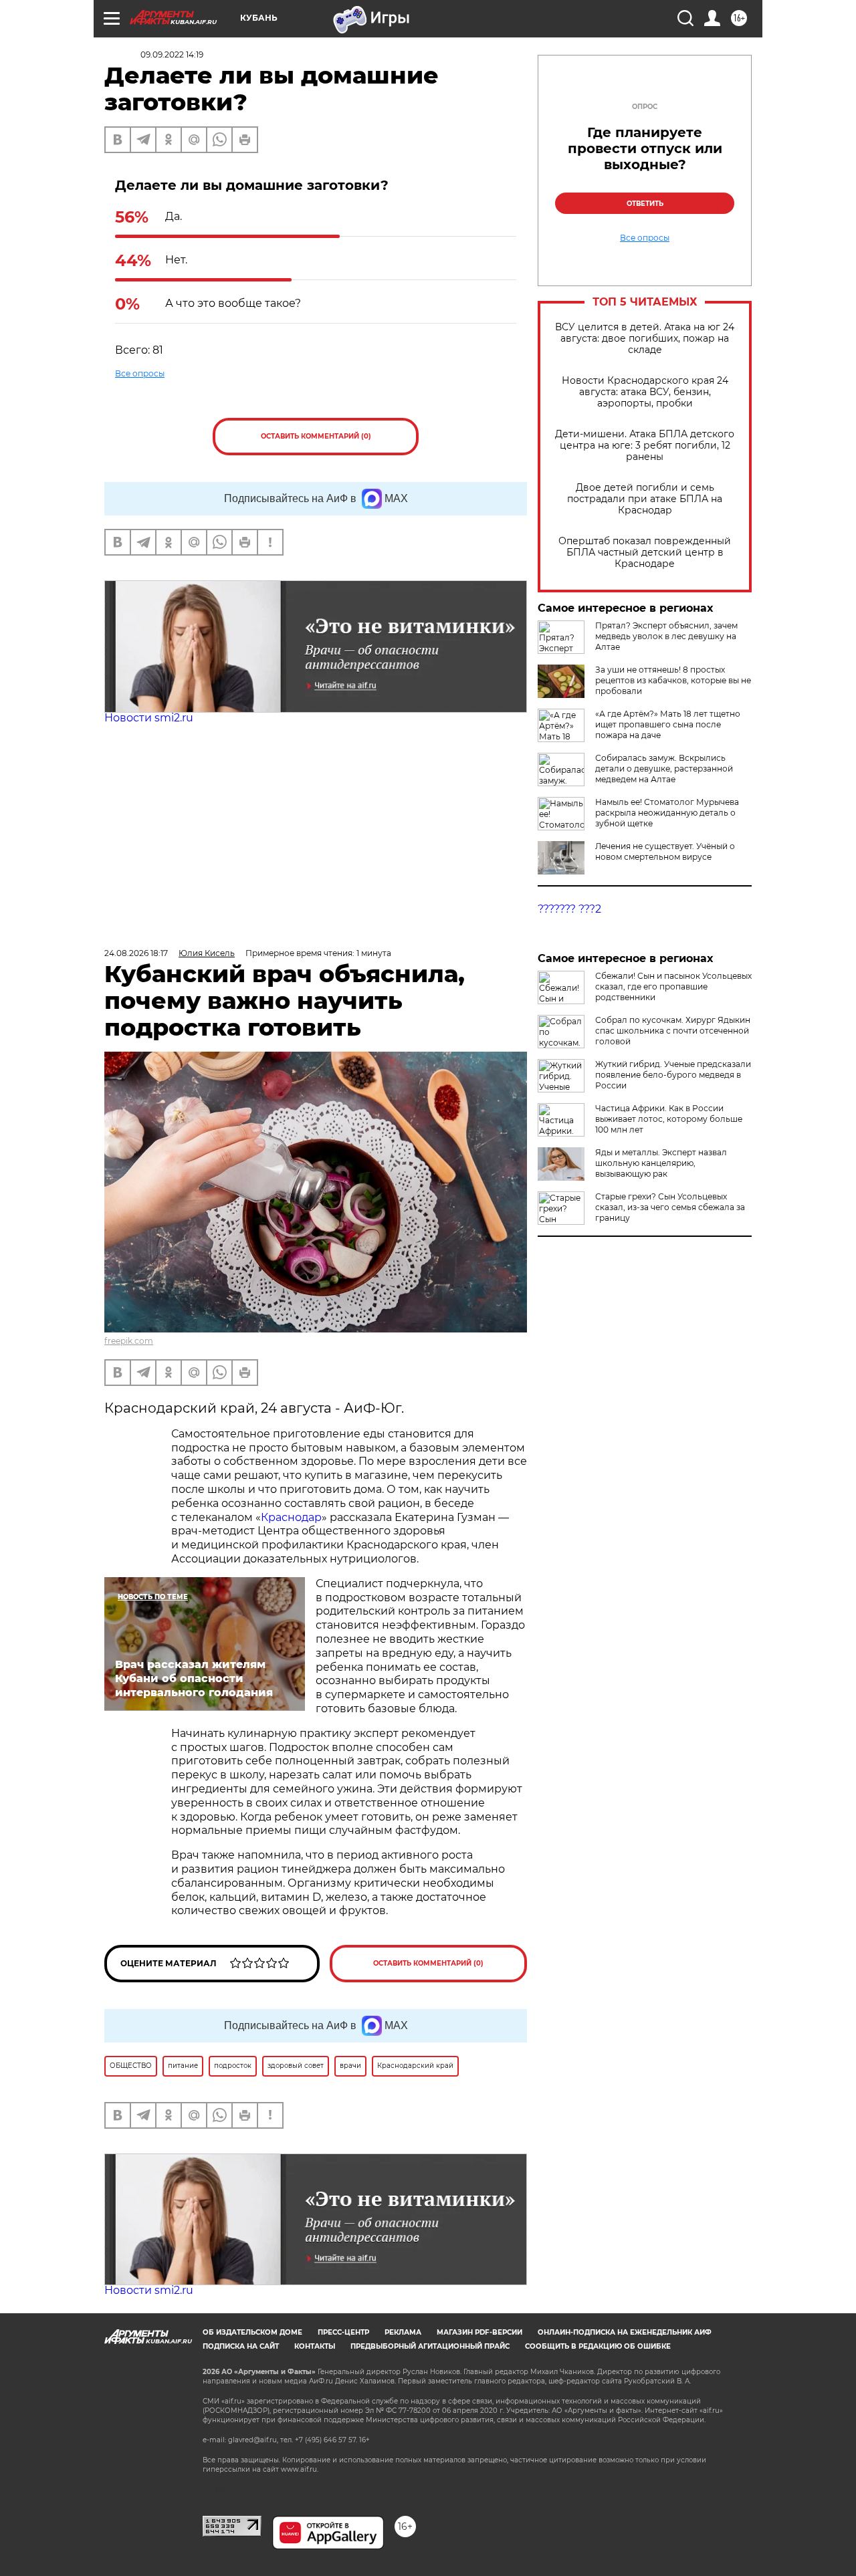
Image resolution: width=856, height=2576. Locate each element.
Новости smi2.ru (149, 718)
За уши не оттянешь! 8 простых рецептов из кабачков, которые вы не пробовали (673, 680)
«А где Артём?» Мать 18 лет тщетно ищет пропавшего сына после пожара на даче (668, 724)
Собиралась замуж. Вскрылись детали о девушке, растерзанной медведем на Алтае (664, 769)
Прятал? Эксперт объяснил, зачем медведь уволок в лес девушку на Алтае (666, 636)
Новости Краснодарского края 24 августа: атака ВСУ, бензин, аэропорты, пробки (645, 392)
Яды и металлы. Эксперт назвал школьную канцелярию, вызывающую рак (661, 1163)
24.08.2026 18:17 (136, 953)
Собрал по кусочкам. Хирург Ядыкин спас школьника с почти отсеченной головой (673, 1031)
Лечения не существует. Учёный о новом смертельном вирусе (665, 851)
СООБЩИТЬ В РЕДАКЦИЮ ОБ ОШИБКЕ (598, 2346)
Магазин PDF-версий (479, 2332)
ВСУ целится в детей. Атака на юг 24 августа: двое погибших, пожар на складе (645, 339)
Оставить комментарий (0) (316, 436)
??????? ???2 (569, 909)
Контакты (315, 2346)
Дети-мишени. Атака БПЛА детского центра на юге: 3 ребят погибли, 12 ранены (645, 446)
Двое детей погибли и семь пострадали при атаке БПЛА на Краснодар (645, 499)
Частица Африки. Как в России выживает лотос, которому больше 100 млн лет (669, 1119)
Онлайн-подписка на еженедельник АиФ (625, 2332)
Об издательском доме (252, 2332)
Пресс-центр (343, 2332)
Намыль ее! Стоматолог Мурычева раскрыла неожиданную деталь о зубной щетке (667, 813)
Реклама (403, 2332)
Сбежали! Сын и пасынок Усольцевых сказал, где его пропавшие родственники (673, 986)
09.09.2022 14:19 (172, 54)
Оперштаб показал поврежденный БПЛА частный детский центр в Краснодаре (645, 553)
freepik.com (129, 1341)
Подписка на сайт (241, 2346)
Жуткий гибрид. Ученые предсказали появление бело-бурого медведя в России (673, 1075)
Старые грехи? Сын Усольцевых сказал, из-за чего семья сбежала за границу (670, 1207)
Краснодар (291, 1517)
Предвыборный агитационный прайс (430, 2346)
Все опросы (140, 373)
